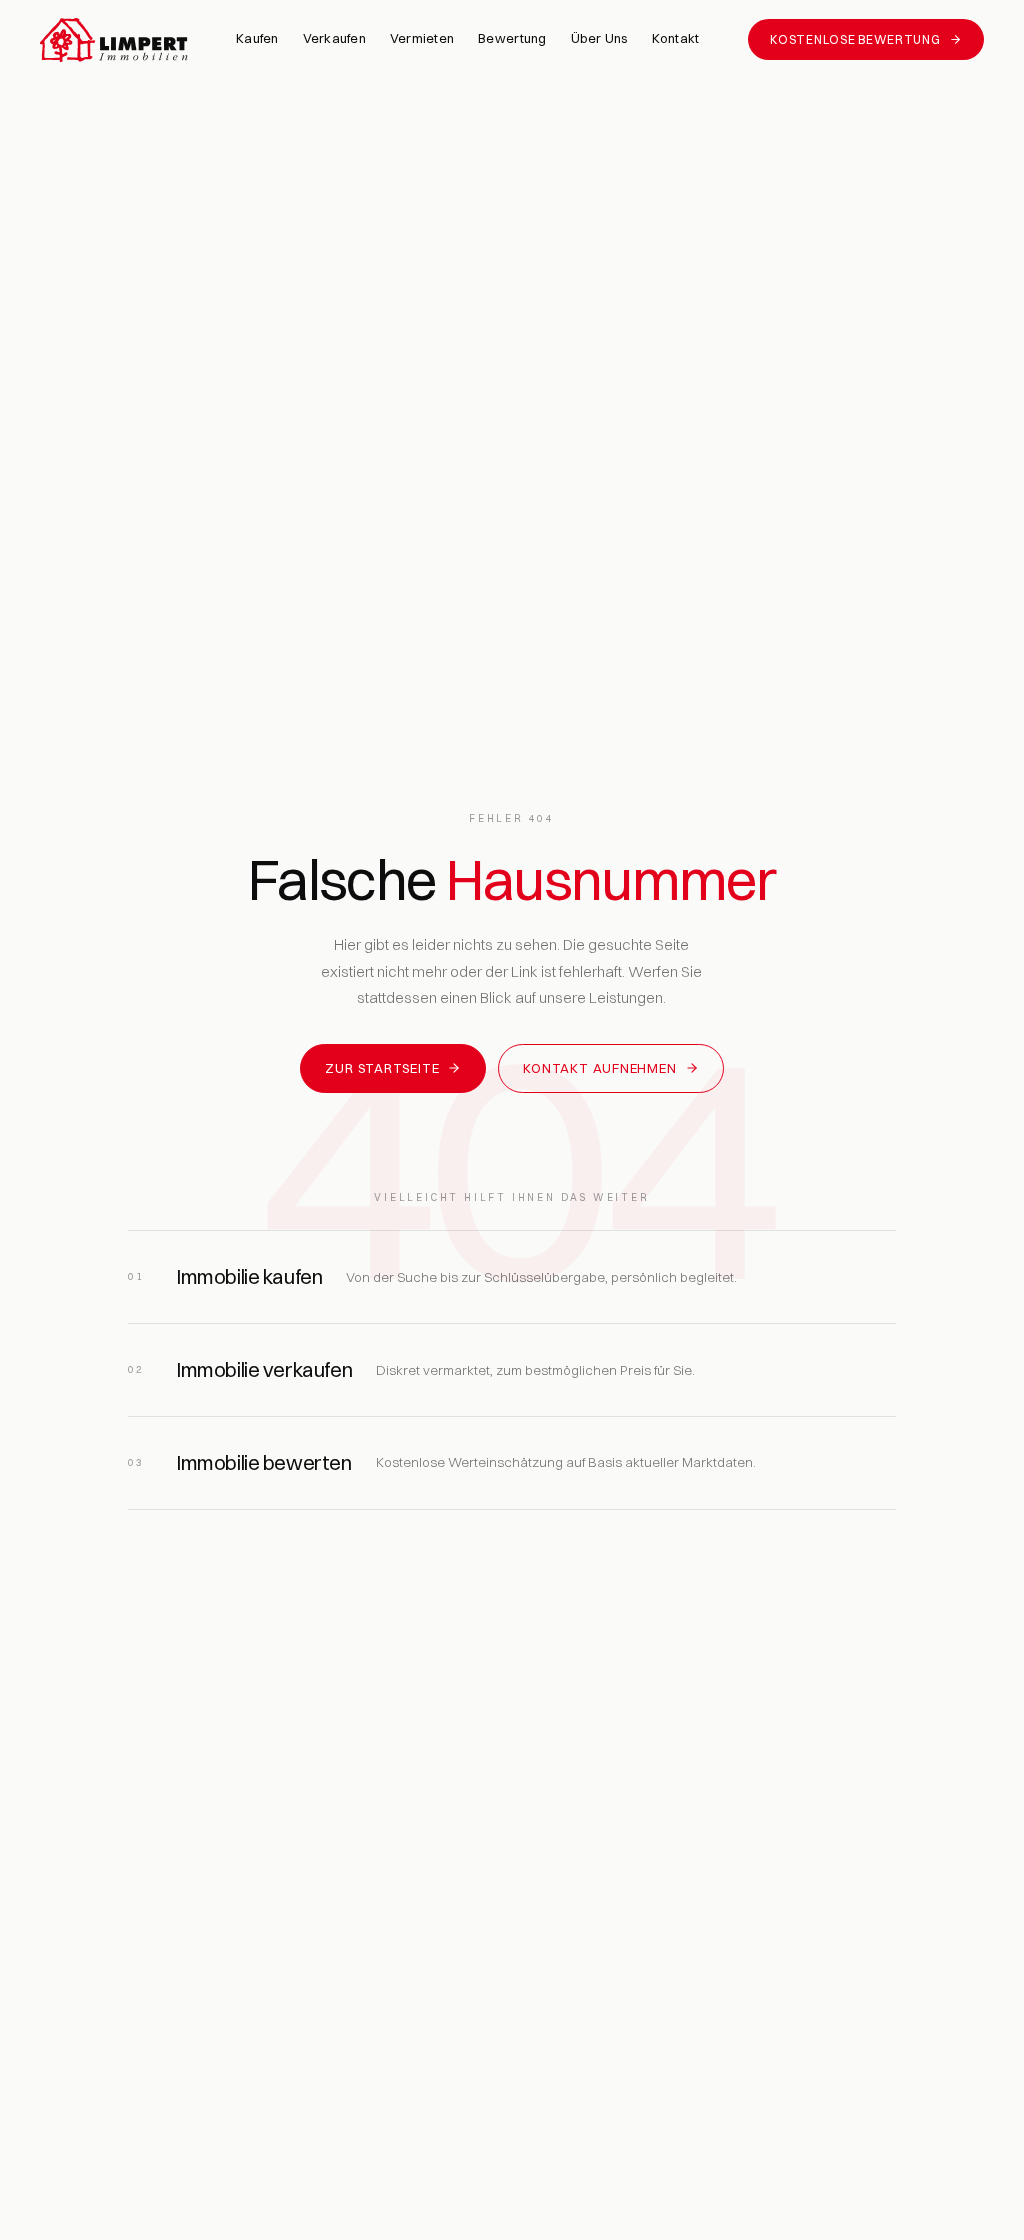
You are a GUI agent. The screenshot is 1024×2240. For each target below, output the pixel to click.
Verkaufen (334, 38)
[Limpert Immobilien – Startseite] (114, 40)
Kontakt (676, 38)
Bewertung (512, 38)
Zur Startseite (382, 1068)
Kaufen (257, 38)
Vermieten (422, 38)
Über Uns (599, 38)
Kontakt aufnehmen (599, 1068)
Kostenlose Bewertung (855, 39)
